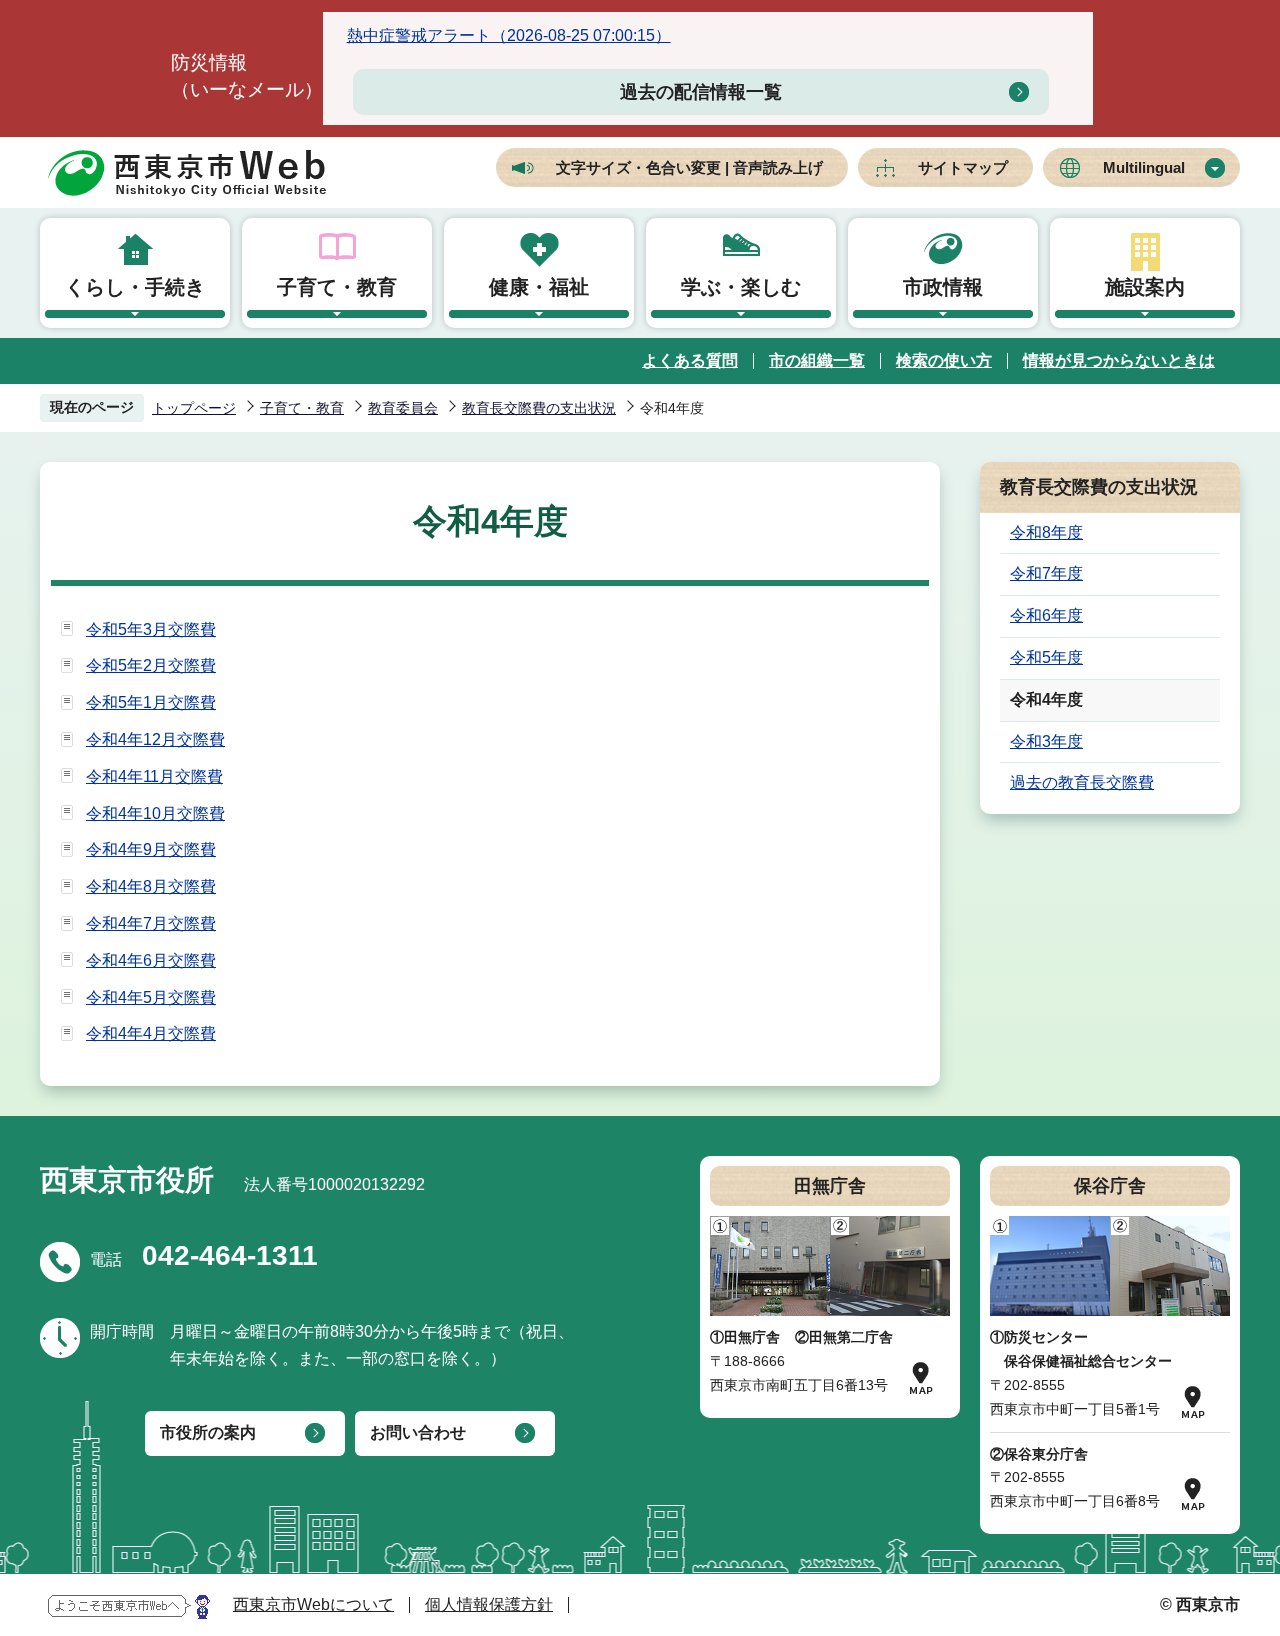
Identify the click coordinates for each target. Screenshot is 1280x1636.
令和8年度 (1046, 532)
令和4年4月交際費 (151, 1033)
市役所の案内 (208, 1432)
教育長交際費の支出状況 (539, 408)
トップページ (194, 408)
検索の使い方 (944, 360)
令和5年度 (1046, 657)
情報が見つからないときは (1119, 360)
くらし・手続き (135, 287)
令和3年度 (1046, 741)
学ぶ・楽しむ (741, 287)
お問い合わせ (418, 1432)
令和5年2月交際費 (151, 665)
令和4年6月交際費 (151, 960)
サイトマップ (963, 167)
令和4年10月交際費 (155, 813)
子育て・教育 (337, 287)
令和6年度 (1046, 615)
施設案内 (1145, 287)
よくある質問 (690, 360)
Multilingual (1144, 167)
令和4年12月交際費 (155, 739)
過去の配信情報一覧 (701, 92)
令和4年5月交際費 (151, 997)
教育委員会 (403, 408)
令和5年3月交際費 (151, 629)
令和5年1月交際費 (151, 702)
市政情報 (943, 287)
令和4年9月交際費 (151, 849)
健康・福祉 (539, 287)
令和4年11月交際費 (154, 776)
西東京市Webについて (313, 1604)
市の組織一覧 (817, 360)
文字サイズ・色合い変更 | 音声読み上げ (689, 167)
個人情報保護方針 (489, 1604)
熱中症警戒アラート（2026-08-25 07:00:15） (509, 35)
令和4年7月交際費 (151, 923)
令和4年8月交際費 (151, 886)
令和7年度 (1046, 573)
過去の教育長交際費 (1082, 782)
